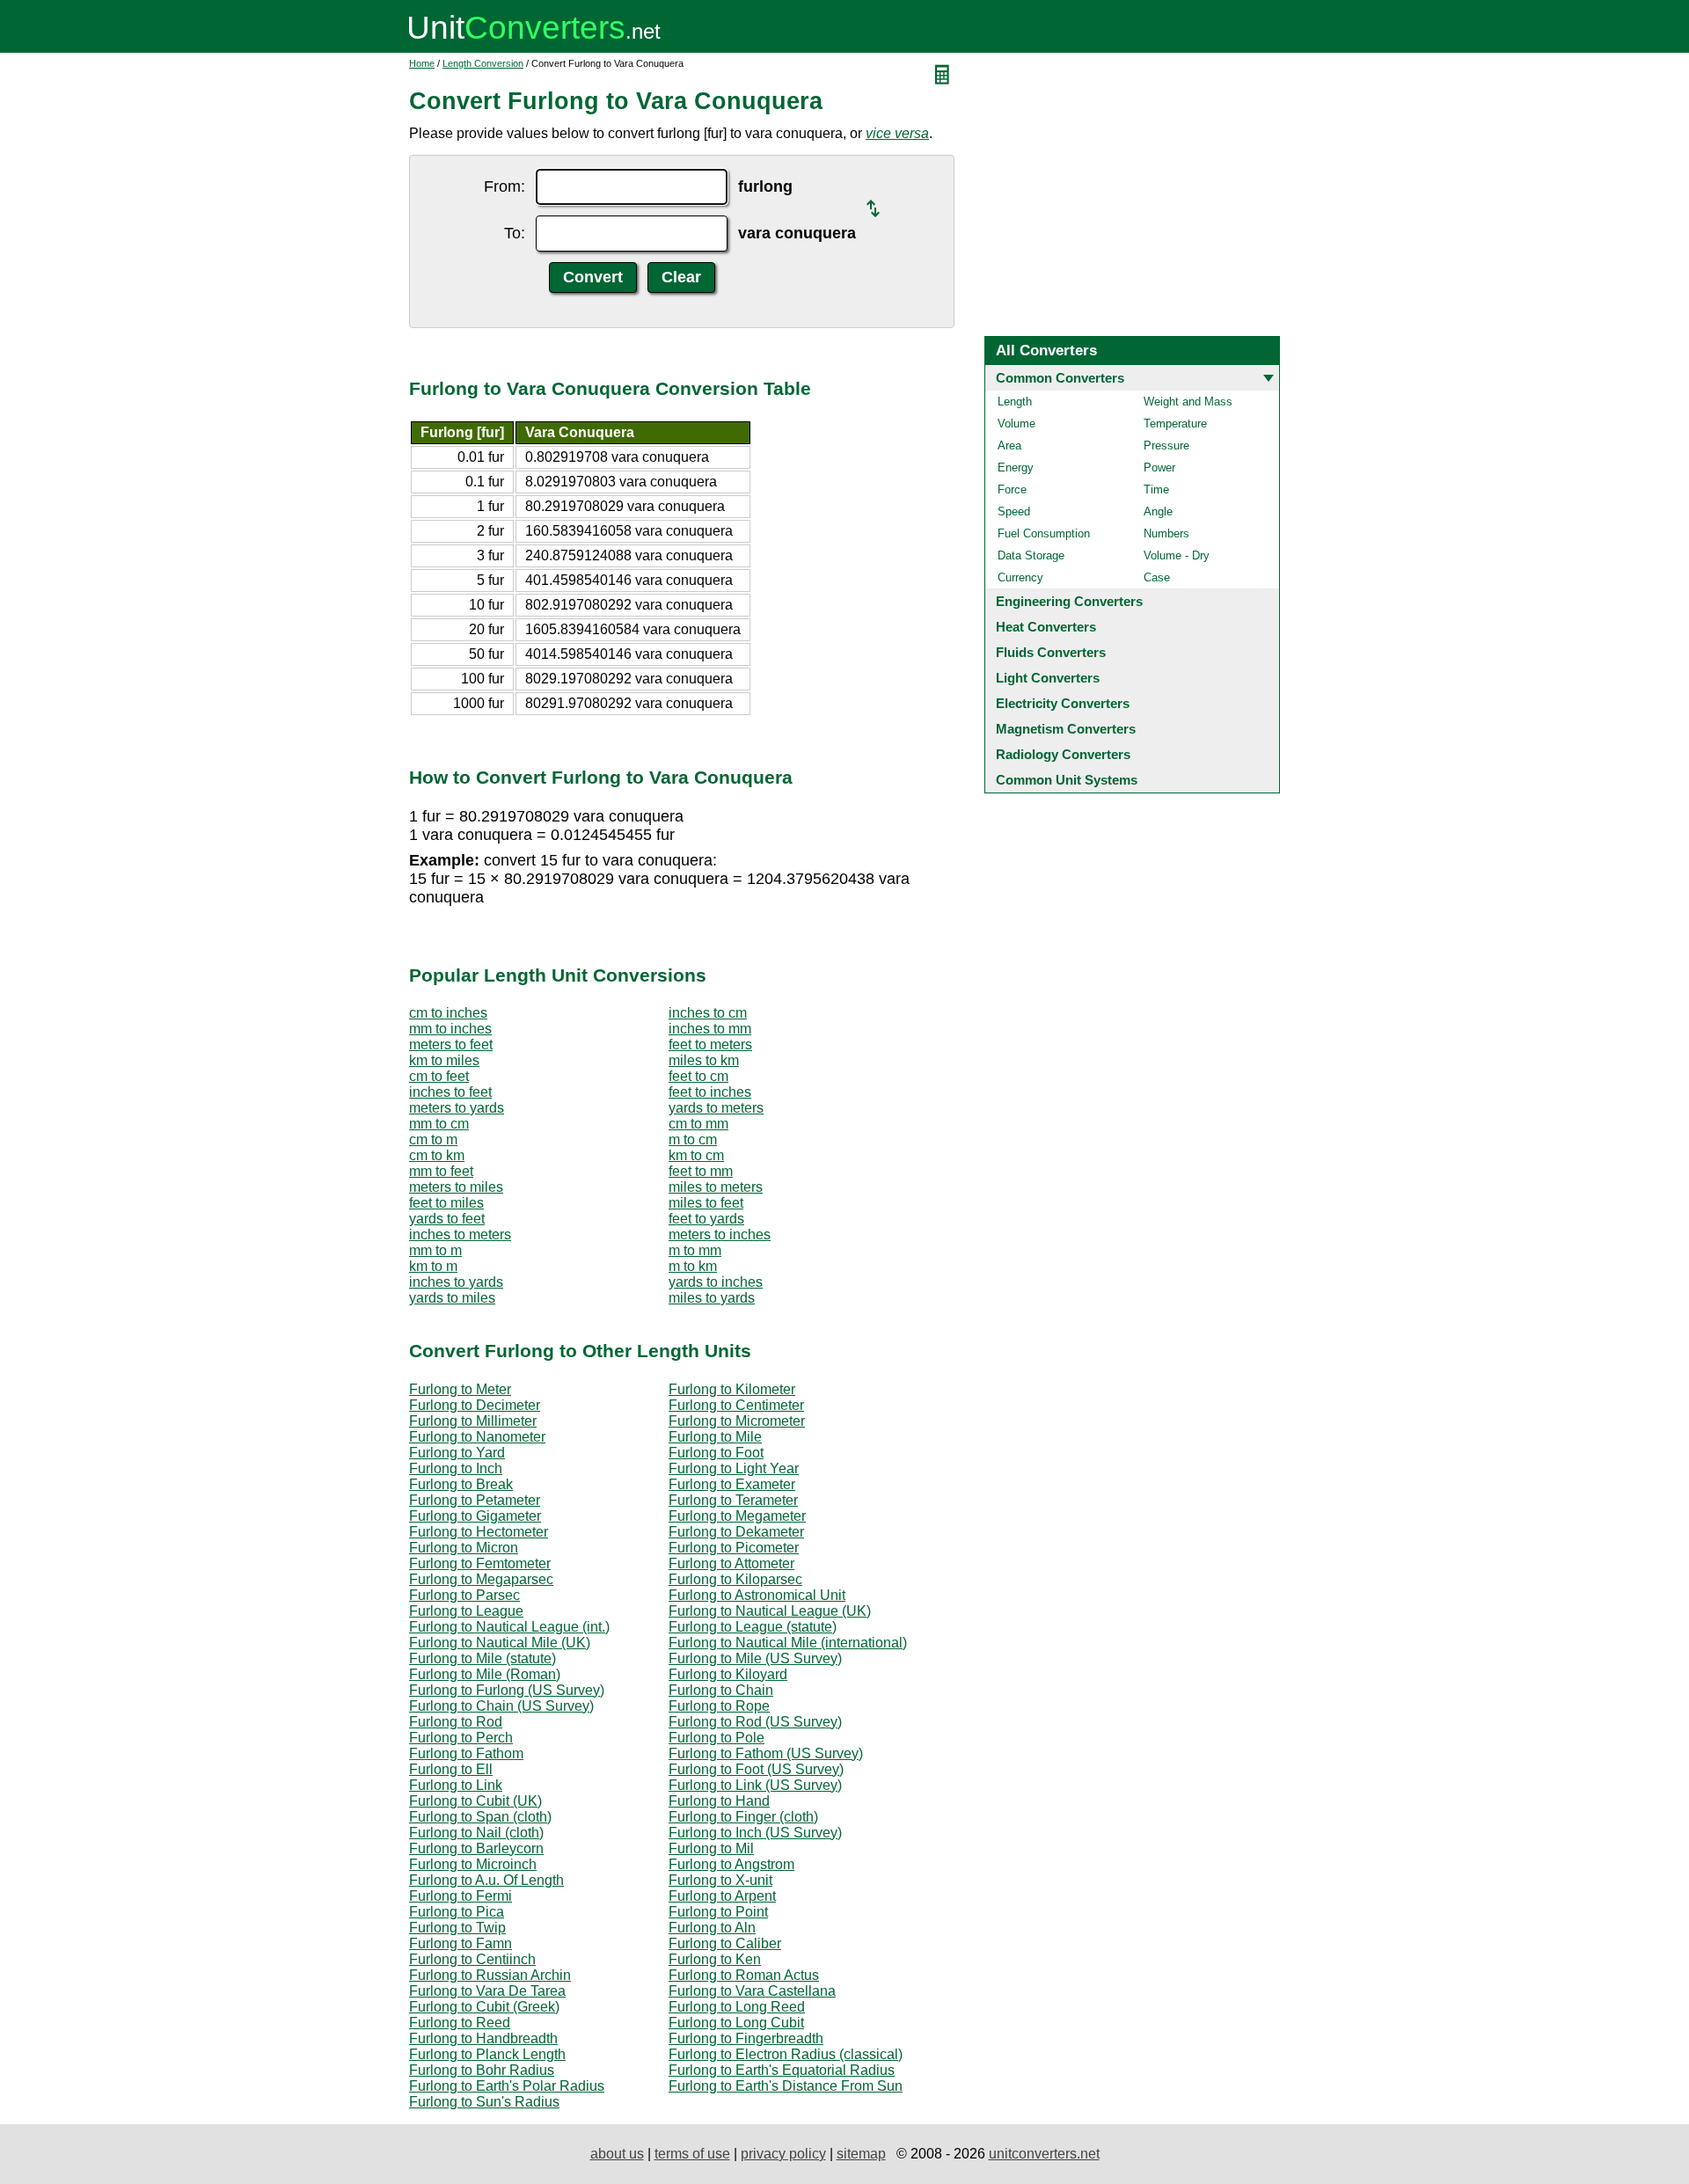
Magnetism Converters (1066, 729)
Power (1159, 467)
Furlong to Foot (716, 1453)
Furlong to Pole (717, 1738)
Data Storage (1031, 555)
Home (422, 63)
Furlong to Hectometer (479, 1532)
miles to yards (712, 1298)
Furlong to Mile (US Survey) (755, 1658)
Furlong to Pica (457, 1912)
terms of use (692, 2154)
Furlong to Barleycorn (476, 1848)
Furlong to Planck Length (487, 2054)
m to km (693, 1266)
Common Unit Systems (1067, 780)
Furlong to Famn (461, 1943)
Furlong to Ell (451, 1769)
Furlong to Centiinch (472, 1959)
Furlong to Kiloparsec (735, 1579)
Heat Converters (1046, 627)
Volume (1016, 424)
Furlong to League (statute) (753, 1627)
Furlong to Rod (456, 1722)
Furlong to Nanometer (477, 1437)
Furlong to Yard (457, 1453)
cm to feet (439, 1076)
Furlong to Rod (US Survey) (755, 1722)
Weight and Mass (1188, 402)
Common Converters (1060, 378)
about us (617, 2154)
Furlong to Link (456, 1785)
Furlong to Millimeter (473, 1421)
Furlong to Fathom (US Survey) (766, 1753)
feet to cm (698, 1076)
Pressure (1166, 446)
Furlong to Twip (457, 1928)
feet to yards (706, 1219)
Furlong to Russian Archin (490, 1975)
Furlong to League (466, 1611)
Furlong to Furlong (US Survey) (507, 1690)
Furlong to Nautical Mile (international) (788, 1643)
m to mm (695, 1250)
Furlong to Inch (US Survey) (755, 1833)
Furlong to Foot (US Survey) (756, 1769)
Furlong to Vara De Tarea (487, 1991)
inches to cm (708, 1013)
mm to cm (439, 1124)
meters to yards (457, 1108)
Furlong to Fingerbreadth (746, 2038)
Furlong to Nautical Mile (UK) (500, 1643)
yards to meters (716, 1108)
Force (1012, 489)
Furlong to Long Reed (737, 2007)
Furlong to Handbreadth (483, 2038)
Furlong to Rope (719, 1706)
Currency (1020, 577)
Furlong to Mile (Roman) (485, 1674)
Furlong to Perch (461, 1738)
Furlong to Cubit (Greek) (484, 2007)
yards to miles (452, 1298)
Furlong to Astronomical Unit (757, 1595)
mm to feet (441, 1171)
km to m (433, 1266)
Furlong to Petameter (475, 1500)
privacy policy (783, 2154)
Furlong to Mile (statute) (483, 1658)
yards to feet (447, 1219)
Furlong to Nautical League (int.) (509, 1627)
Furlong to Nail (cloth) (476, 1833)
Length (1015, 402)
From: (505, 186)
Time (1156, 489)
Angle (1158, 511)
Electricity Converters (1063, 703)
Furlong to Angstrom (731, 1864)
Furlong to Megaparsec (481, 1579)
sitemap (861, 2154)
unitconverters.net (1044, 2154)
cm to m (433, 1139)
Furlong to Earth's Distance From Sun (786, 2086)
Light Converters (1048, 678)
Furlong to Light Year (734, 1468)
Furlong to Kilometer (732, 1389)
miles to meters (716, 1187)
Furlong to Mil (711, 1848)
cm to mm (698, 1124)
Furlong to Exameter (732, 1484)
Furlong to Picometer (734, 1548)
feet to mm (701, 1171)
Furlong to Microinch (473, 1864)
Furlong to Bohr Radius (482, 2070)
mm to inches (450, 1029)
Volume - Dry (1177, 555)
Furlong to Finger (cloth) (743, 1817)
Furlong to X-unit (720, 1880)
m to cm (693, 1139)
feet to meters (710, 1045)
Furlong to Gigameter (475, 1516)
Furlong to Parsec (464, 1595)
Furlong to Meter (460, 1389)
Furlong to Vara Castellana (752, 1991)
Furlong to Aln (712, 1928)
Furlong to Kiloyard (728, 1674)
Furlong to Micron (464, 1548)
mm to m (435, 1250)
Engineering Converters (1069, 601)
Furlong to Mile (715, 1437)
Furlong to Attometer (731, 1563)
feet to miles (446, 1203)
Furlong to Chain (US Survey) (501, 1706)
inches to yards (456, 1282)
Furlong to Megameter (737, 1516)
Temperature (1175, 424)
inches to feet (450, 1092)
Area (1009, 446)
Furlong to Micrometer (737, 1421)
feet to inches (710, 1092)
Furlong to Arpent (722, 1896)
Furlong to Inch (456, 1468)
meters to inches (720, 1234)
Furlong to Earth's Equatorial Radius (782, 2070)
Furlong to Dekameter (736, 1532)
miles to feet (706, 1203)
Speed (1014, 511)
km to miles (444, 1060)
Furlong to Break (461, 1484)
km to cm (696, 1155)
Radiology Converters (1063, 754)
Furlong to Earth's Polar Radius (507, 2086)
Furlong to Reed (460, 2023)
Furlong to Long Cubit (736, 2023)
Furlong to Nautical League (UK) (770, 1611)
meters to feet (451, 1045)
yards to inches (716, 1282)
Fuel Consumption (1044, 533)
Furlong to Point (718, 1912)
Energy (1016, 467)
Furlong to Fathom (466, 1753)
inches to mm (710, 1029)
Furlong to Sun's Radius (484, 2102)
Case (1157, 577)
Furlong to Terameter (733, 1500)
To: (515, 233)
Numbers (1166, 533)
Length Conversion (483, 63)
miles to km (704, 1060)
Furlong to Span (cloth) (480, 1817)
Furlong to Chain (721, 1690)
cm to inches (448, 1013)
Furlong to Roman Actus (744, 1975)
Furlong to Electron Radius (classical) (786, 2054)
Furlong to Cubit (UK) (475, 1801)
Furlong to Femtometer (480, 1563)
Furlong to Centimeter (736, 1405)
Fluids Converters (1051, 652)
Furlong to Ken (715, 1959)
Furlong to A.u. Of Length (486, 1880)
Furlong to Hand (719, 1801)
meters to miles (456, 1187)
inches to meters (460, 1234)
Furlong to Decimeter (475, 1405)
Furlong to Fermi (461, 1896)
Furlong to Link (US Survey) (755, 1785)
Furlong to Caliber (725, 1943)
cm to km (437, 1155)
